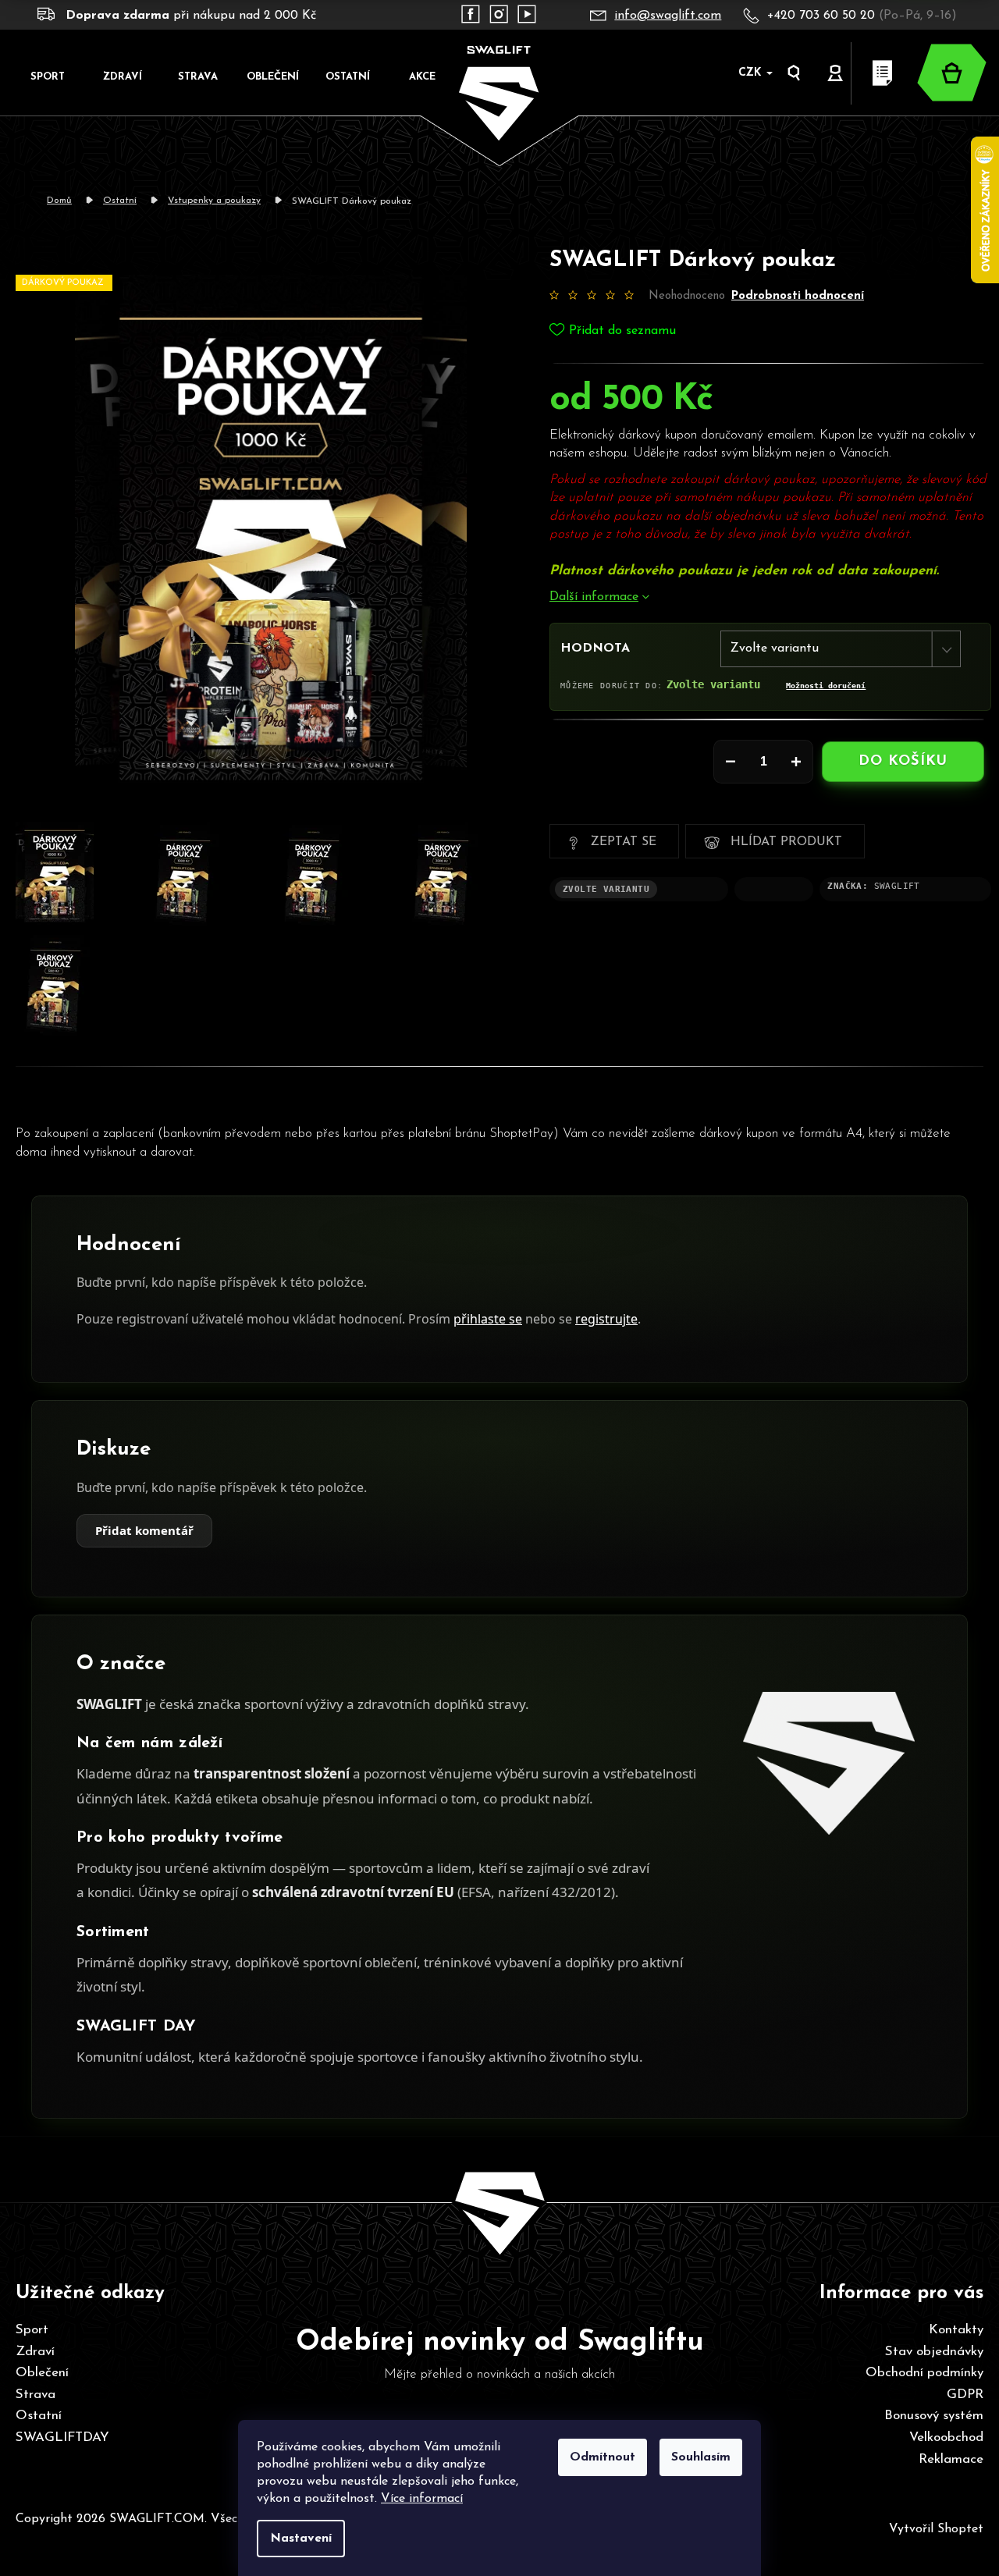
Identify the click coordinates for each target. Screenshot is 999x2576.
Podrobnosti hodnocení (798, 295)
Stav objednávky (934, 2352)
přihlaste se (488, 1319)
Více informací (422, 2499)
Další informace (594, 597)
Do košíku (903, 762)
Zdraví (35, 2352)
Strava (36, 2395)
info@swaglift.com (668, 16)
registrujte (606, 1319)
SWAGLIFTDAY (62, 2437)
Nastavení (301, 2539)
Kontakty (956, 2330)
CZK (752, 73)
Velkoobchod (946, 2437)
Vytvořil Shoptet (936, 2529)
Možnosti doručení (826, 685)
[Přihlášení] (835, 73)
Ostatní (39, 2416)
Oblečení (42, 2373)
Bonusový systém (934, 2416)
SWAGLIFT (897, 886)
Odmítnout (603, 2457)
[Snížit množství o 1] (731, 762)
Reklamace (951, 2459)
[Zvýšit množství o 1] (796, 762)
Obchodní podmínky (924, 2373)
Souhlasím (701, 2457)
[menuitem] (48, 76)
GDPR (965, 2395)
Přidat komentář (144, 1531)
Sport (32, 2330)
